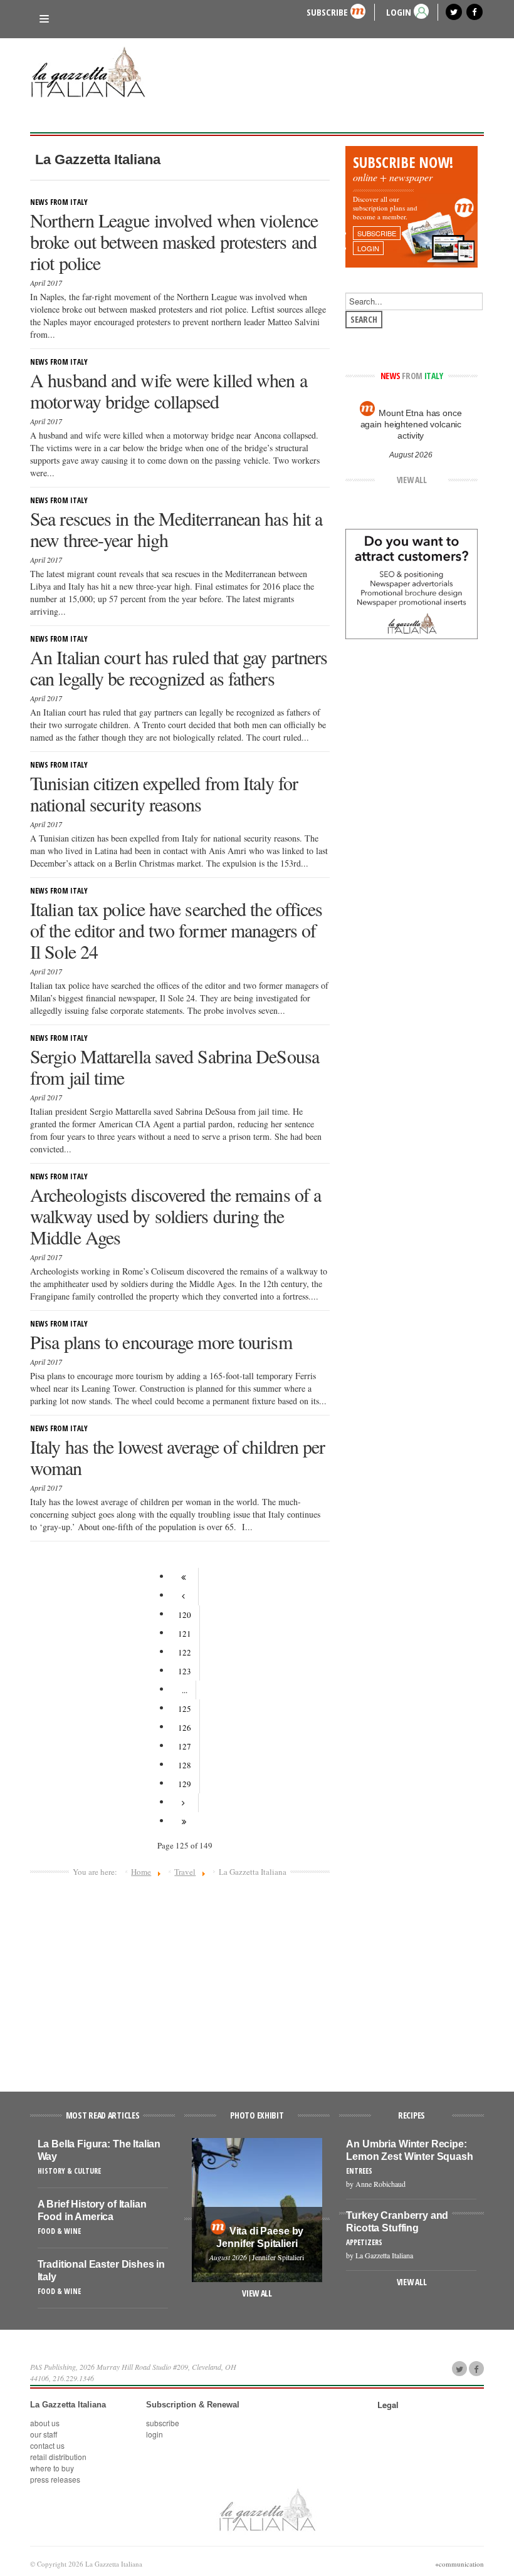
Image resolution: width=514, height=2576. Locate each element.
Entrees (359, 2171)
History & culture (69, 2171)
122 (185, 1652)
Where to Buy (52, 2468)
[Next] (185, 1803)
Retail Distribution (58, 2457)
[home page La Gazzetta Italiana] (267, 2509)
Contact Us (47, 2445)
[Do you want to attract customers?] (412, 583)
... (185, 1690)
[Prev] (185, 1596)
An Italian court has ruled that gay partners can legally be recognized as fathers (179, 667)
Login (155, 2434)
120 (185, 1615)
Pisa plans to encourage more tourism (161, 1342)
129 (185, 1784)
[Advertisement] (180, 1979)
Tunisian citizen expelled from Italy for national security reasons (164, 793)
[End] (185, 1822)
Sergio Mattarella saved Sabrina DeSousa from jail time (175, 1066)
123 (185, 1671)
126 (185, 1728)
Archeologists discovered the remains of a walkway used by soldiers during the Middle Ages (176, 1216)
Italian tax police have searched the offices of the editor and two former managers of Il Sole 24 (176, 930)
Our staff (44, 2434)
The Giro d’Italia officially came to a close (411, 419)
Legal (388, 2405)
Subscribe (327, 12)
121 (185, 1634)
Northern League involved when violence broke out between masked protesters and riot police (174, 241)
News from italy (59, 202)
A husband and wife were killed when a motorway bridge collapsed (169, 390)
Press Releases (55, 2479)
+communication (459, 2564)
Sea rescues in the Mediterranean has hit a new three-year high (176, 529)
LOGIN (399, 12)
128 (185, 1765)
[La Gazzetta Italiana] (93, 74)
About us (45, 2423)
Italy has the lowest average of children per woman (177, 1457)
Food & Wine (59, 2231)
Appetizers (364, 2242)
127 (185, 1746)
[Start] (185, 1577)
